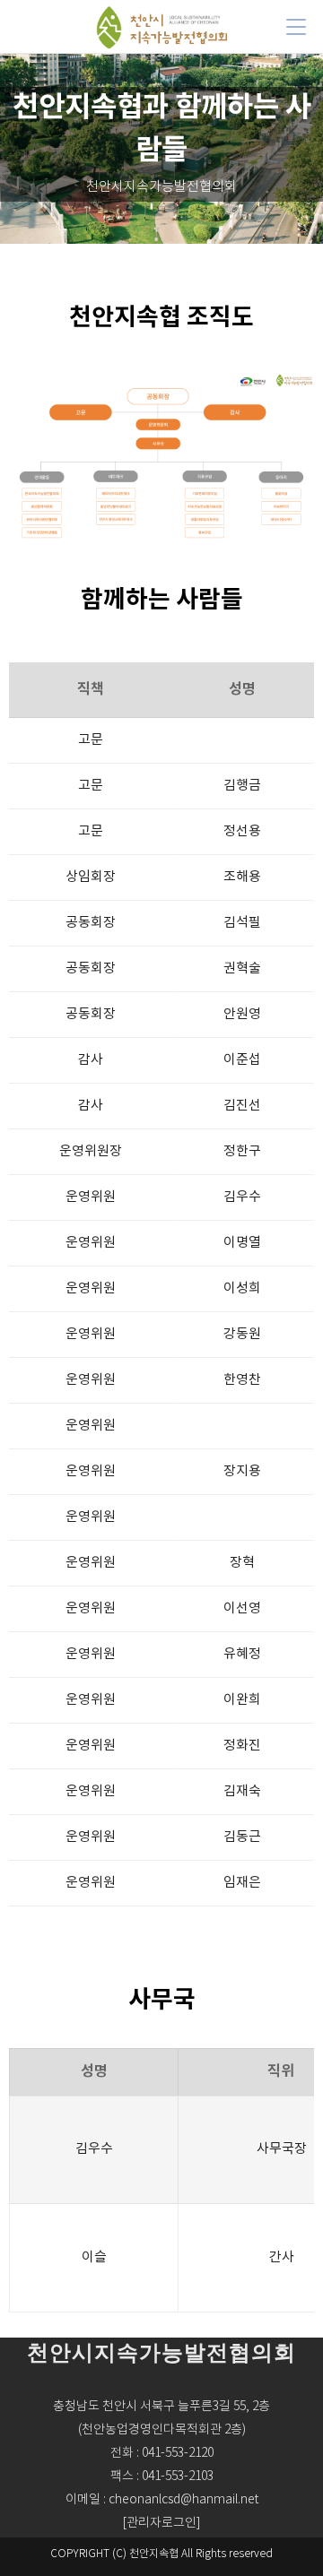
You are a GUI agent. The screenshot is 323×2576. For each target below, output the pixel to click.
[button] (161, 2523)
